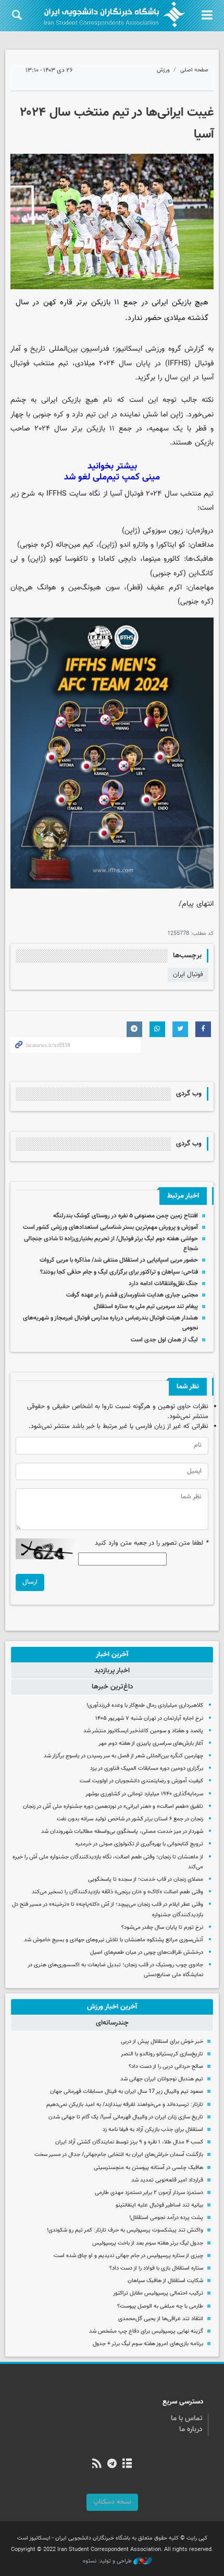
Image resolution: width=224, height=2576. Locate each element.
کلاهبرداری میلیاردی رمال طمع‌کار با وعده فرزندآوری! (145, 1705)
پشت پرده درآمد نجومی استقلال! (166, 2218)
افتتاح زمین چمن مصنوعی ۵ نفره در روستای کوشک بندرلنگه (126, 1216)
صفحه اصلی (194, 70)
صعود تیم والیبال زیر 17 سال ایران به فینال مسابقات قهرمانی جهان (127, 2092)
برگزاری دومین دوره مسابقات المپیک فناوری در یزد (147, 1768)
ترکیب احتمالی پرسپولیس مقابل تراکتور (158, 2293)
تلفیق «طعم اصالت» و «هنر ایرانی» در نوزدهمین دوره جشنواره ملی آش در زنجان (113, 1807)
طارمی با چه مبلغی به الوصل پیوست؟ (160, 2306)
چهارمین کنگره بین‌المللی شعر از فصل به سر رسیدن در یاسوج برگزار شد (123, 1756)
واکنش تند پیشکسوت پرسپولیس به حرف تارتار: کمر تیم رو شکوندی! (125, 2230)
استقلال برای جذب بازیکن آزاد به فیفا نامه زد (153, 2130)
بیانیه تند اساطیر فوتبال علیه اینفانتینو (159, 2205)
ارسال (30, 1582)
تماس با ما (187, 2419)
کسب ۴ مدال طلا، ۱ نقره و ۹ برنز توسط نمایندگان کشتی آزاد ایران (129, 2142)
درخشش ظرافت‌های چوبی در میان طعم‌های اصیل (147, 1952)
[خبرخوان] (97, 2464)
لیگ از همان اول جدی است (164, 1340)
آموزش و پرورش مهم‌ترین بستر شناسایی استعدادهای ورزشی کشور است (110, 1227)
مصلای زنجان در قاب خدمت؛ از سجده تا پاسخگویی (146, 1879)
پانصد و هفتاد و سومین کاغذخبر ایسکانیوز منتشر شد (143, 1731)
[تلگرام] (112, 2464)
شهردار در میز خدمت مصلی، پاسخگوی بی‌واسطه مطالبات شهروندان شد (122, 1832)
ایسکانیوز (129, 349)
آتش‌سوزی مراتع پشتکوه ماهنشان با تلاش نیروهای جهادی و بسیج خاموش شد (114, 1940)
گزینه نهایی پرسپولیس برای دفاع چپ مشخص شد (146, 2331)
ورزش (163, 70)
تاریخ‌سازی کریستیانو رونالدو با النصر (162, 2054)
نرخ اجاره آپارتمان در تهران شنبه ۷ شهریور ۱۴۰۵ (149, 1718)
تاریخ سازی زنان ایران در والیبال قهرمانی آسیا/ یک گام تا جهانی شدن (126, 2117)
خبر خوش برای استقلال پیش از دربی (162, 2042)
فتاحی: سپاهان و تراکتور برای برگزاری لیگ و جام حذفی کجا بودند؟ (119, 1272)
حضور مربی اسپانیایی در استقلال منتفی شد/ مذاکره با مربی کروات (119, 1260)
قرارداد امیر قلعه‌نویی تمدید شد (167, 2180)
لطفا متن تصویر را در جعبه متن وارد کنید (152, 1543)
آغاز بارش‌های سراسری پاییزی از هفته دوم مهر (151, 1743)
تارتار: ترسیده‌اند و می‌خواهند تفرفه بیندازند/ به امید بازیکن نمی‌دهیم (125, 2105)
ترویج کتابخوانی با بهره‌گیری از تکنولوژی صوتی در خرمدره (139, 1844)
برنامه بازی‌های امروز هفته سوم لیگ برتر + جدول (148, 2344)
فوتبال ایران (188, 975)
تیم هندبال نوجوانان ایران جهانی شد (162, 2079)
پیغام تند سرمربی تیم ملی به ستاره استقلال (146, 1307)
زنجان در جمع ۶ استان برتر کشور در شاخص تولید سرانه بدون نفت (130, 1819)
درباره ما (191, 2430)
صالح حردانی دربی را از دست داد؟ (166, 2067)
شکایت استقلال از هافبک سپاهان (165, 2281)
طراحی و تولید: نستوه (108, 2561)
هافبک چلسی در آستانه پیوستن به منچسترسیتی (148, 2168)
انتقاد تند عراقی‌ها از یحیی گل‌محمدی (161, 2319)
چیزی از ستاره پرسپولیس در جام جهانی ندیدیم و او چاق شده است (128, 2256)
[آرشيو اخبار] (127, 2464)
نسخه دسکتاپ (112, 2502)
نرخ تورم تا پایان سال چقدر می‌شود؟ (162, 1927)
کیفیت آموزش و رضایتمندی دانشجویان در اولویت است (141, 1781)
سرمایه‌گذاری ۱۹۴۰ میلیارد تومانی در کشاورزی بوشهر (144, 1794)
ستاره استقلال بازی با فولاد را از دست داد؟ (156, 2268)
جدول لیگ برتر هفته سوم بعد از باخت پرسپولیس (148, 2243)
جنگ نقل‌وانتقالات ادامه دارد (163, 1284)
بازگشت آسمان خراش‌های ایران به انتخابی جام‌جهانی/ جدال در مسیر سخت (119, 2155)
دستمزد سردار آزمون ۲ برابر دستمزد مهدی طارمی (149, 2193)
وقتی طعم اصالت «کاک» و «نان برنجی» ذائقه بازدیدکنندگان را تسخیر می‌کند (117, 1892)
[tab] (112, 1655)
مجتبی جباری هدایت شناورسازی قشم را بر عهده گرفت (132, 1295)
